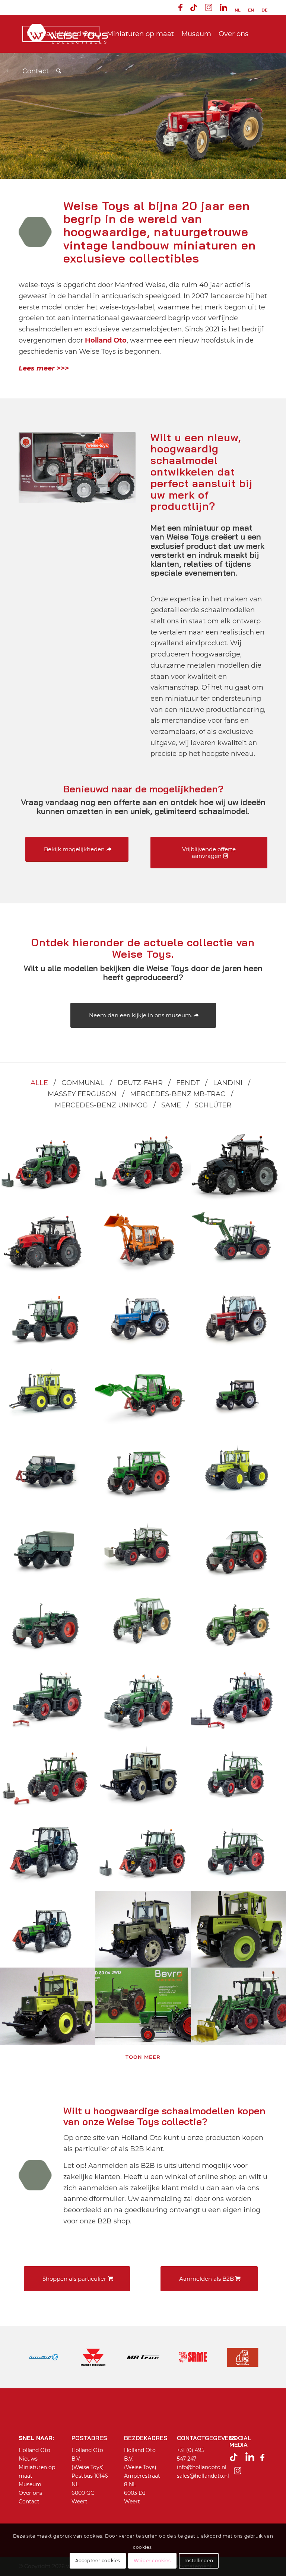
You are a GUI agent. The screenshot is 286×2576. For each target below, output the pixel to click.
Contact (29, 2502)
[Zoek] (59, 71)
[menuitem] (180, 9)
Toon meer (143, 2057)
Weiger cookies (152, 2561)
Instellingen (199, 2561)
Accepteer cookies (98, 2561)
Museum (30, 2484)
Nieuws (28, 2459)
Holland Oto (34, 2450)
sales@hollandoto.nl (203, 2476)
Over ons (30, 2493)
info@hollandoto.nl (202, 2467)
